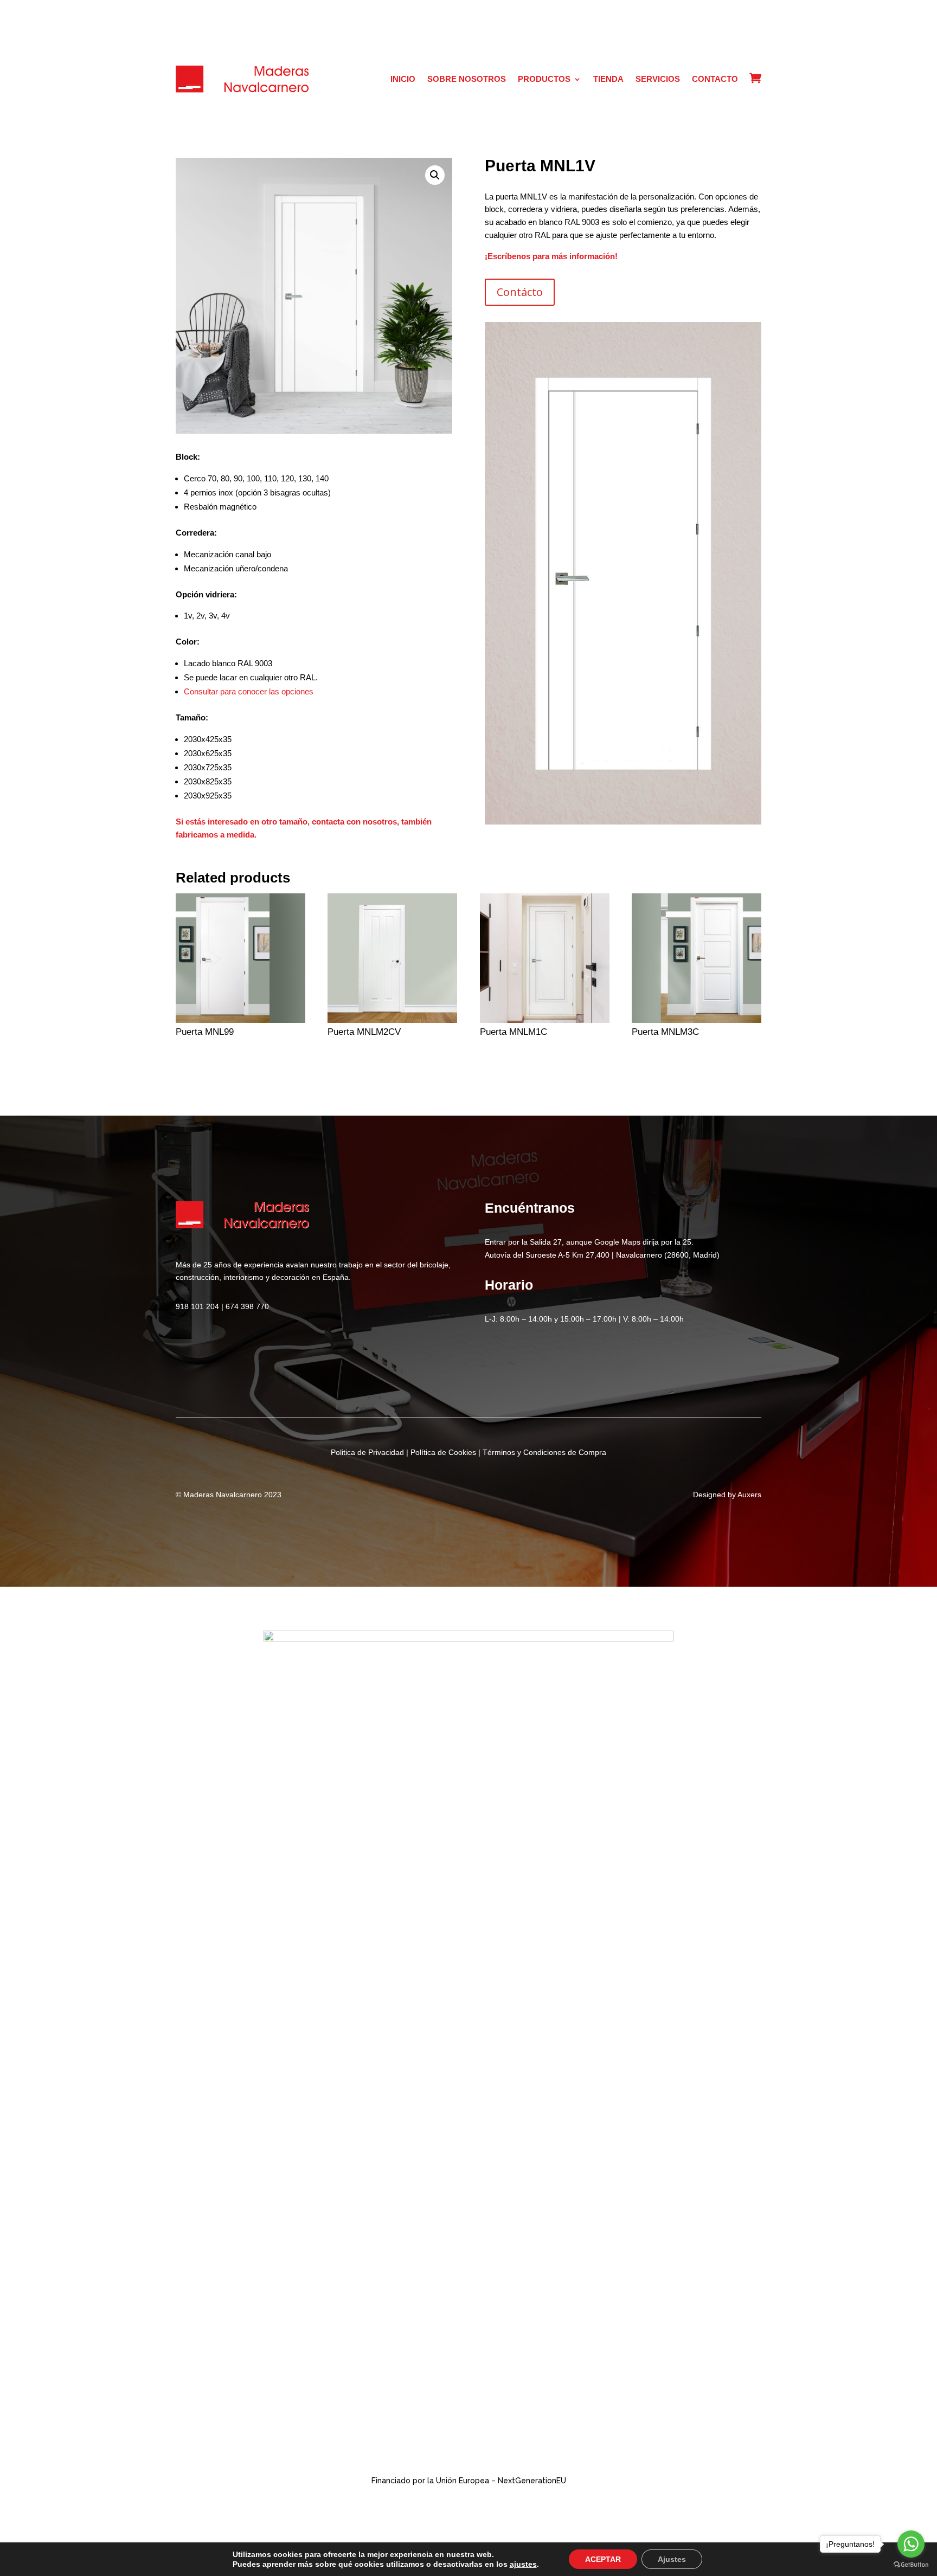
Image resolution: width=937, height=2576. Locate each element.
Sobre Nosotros (467, 79)
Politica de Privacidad (367, 1452)
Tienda (608, 79)
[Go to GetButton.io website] (911, 2565)
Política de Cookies (443, 1452)
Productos (544, 79)
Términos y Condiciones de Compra (544, 1452)
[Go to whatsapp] (911, 2544)
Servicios (658, 79)
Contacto (715, 79)
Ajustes (672, 2559)
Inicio (403, 79)
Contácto (520, 292)
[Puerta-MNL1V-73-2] (623, 822)
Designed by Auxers (727, 1495)
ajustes (523, 2564)
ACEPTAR (603, 2559)
